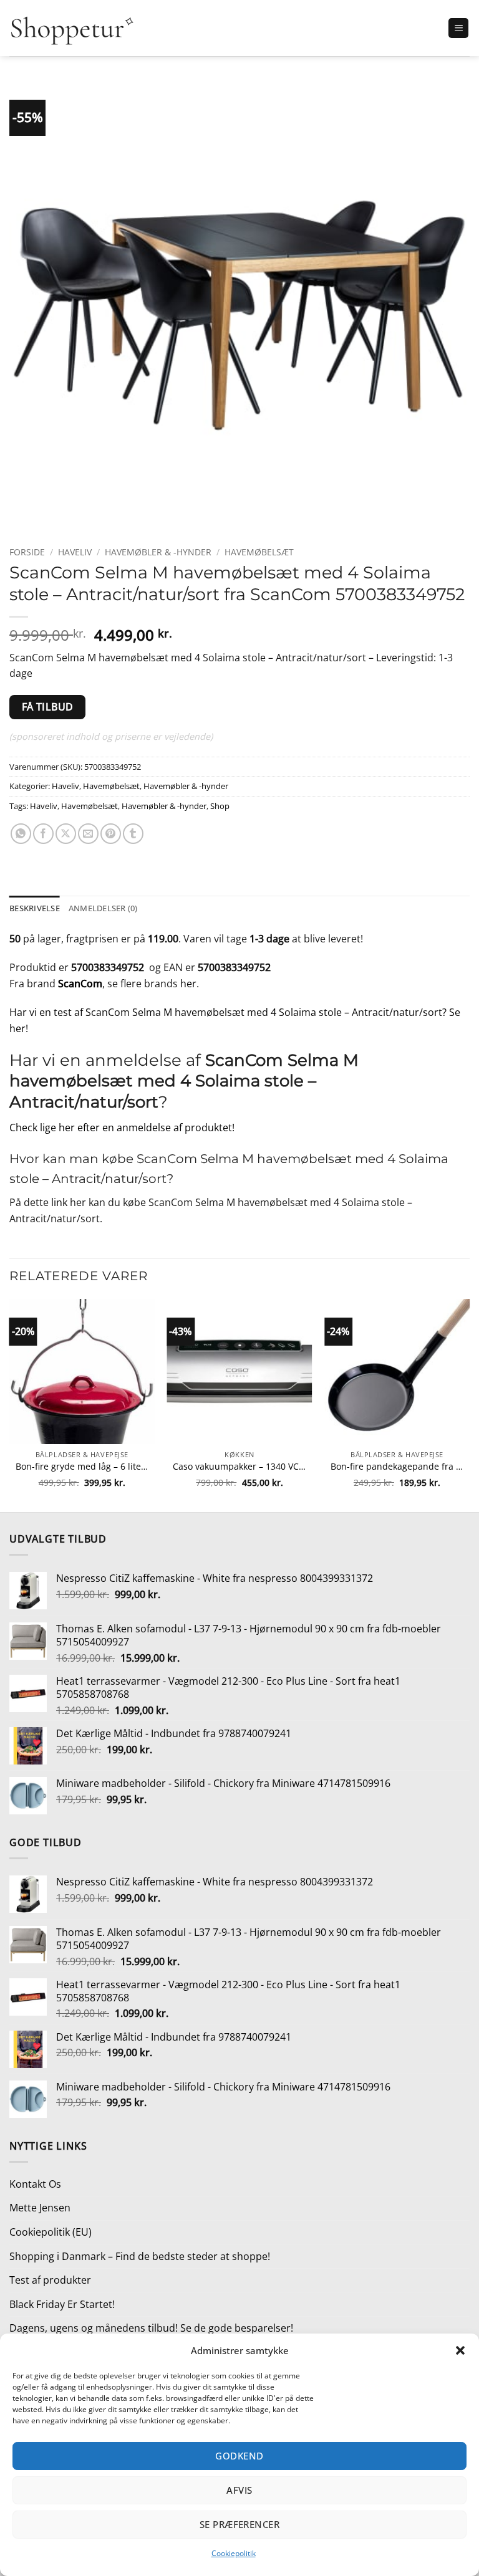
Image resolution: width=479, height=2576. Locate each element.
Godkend (239, 2456)
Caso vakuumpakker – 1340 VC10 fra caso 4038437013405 (239, 1467)
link (59, 1202)
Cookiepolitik (234, 2553)
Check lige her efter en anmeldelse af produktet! (122, 1128)
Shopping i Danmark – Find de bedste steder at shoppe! (140, 2256)
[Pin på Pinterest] (111, 834)
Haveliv (75, 552)
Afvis (239, 2490)
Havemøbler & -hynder (158, 552)
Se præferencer (239, 2524)
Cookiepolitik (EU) (51, 2232)
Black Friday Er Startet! (62, 2304)
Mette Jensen (40, 2208)
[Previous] (10, 1404)
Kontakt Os (35, 2184)
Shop (220, 806)
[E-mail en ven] (88, 834)
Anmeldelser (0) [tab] (103, 908)
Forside (27, 552)
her (188, 984)
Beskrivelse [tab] (35, 908)
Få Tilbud (48, 707)
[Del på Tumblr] (133, 834)
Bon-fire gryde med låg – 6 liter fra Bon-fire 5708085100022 (82, 1467)
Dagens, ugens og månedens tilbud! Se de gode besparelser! (151, 2328)
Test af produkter (50, 2280)
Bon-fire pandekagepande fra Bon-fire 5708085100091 (397, 1467)
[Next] (469, 1404)
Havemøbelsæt (259, 552)
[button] (460, 2350)
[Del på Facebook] (43, 834)
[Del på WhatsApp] (21, 834)
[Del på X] (66, 834)
